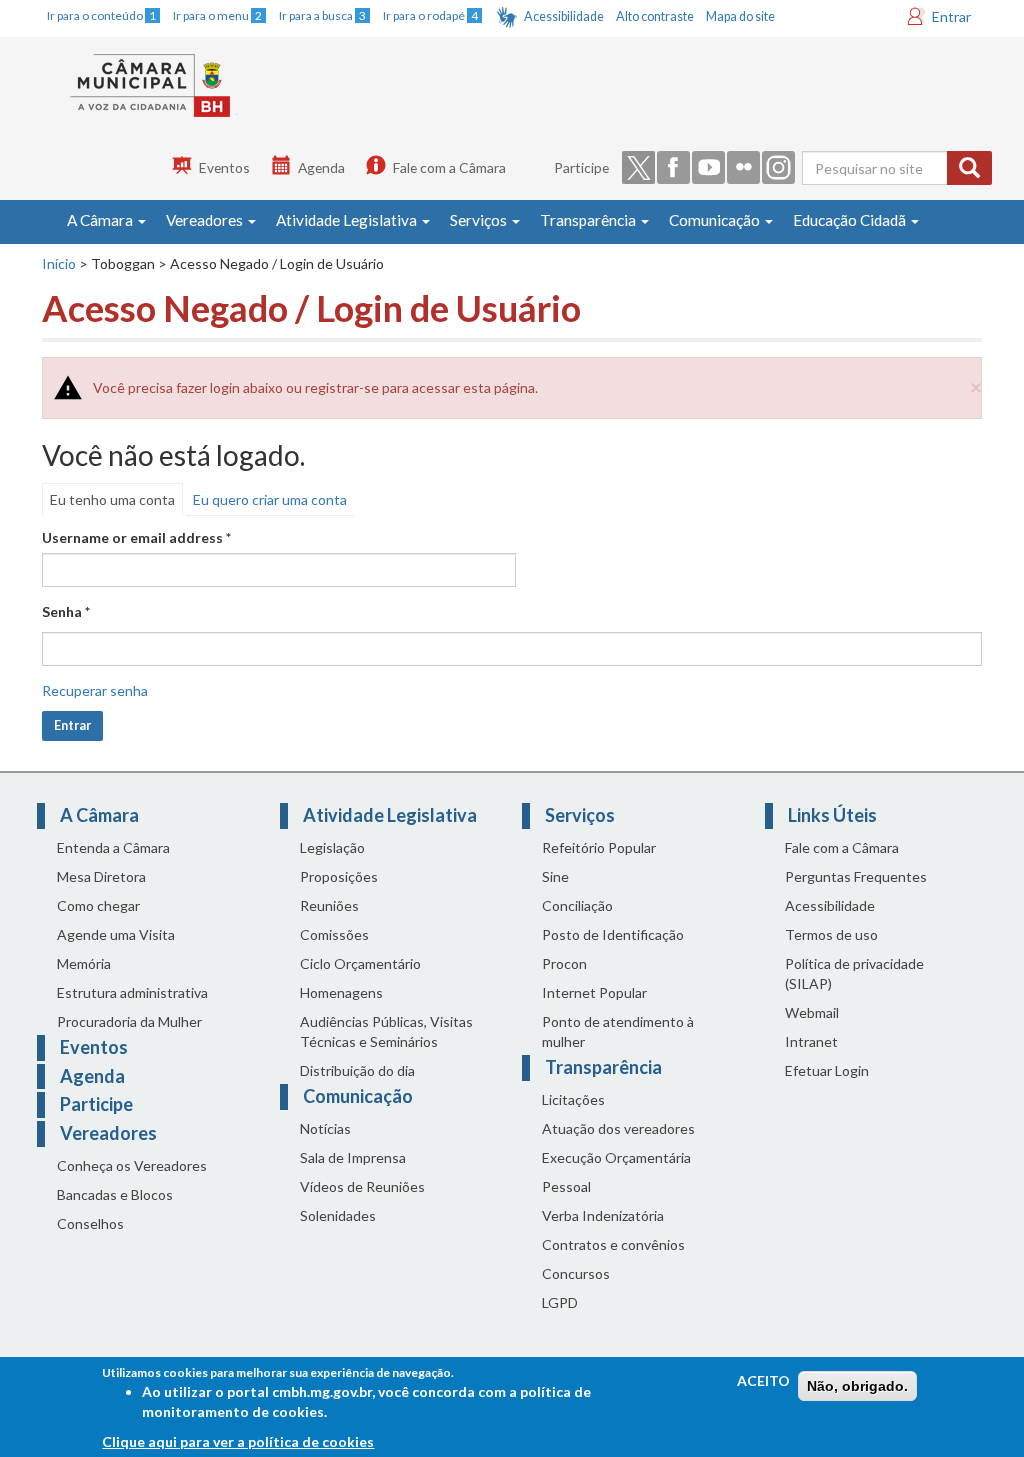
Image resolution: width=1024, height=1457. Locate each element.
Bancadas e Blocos (115, 1194)
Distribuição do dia (357, 1070)
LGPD (560, 1302)
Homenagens (341, 992)
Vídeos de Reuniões (362, 1186)
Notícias (325, 1128)
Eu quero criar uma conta (270, 499)
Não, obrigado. (857, 1386)
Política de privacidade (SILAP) (854, 973)
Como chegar (98, 905)
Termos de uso (831, 934)
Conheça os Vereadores (132, 1165)
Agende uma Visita (116, 934)
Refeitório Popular (599, 847)
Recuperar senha (95, 690)
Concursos (576, 1273)
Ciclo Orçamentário (360, 963)
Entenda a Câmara (113, 847)
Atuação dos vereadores (618, 1128)
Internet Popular (594, 992)
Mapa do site (740, 16)
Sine (555, 876)
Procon (564, 963)
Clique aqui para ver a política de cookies (238, 1441)
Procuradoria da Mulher (129, 1021)
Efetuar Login (827, 1070)
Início (59, 263)
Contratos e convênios (613, 1244)
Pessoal (566, 1186)
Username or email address (136, 537)
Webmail (812, 1012)
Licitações (573, 1099)
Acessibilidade (564, 16)
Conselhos (90, 1223)
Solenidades (338, 1215)
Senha (66, 611)
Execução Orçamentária (616, 1157)
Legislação (332, 847)
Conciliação (577, 905)
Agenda (321, 167)
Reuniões (329, 905)
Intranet (811, 1041)
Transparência (589, 220)
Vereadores (206, 220)
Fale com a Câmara (449, 167)
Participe (581, 167)
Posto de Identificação (613, 934)
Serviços (480, 220)
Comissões (334, 934)
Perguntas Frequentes (856, 876)
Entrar (951, 16)
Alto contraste (655, 16)
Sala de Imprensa (353, 1157)
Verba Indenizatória (603, 1215)
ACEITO (763, 1380)
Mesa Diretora (101, 876)
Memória (84, 963)
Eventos (224, 167)
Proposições (339, 876)
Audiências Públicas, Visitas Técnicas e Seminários (386, 1031)
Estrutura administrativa (132, 992)
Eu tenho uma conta (112, 499)
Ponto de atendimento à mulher (618, 1031)
